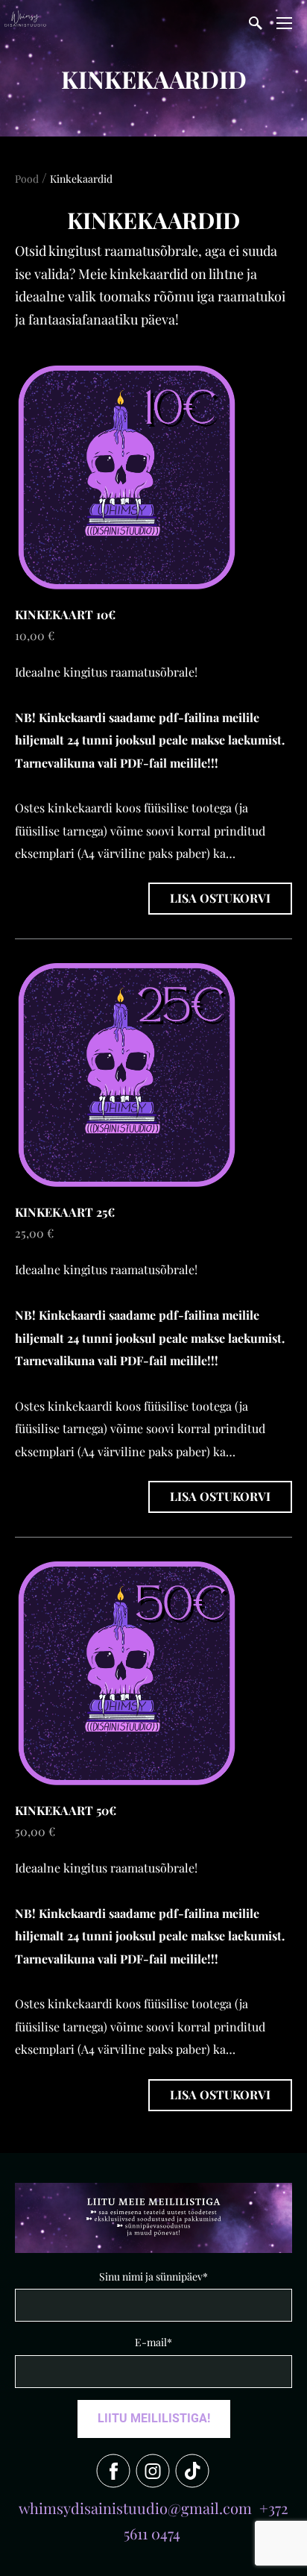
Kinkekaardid (81, 179)
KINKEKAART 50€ (66, 1810)
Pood (27, 179)
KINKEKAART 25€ (65, 1212)
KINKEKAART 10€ (65, 614)
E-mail (151, 2342)
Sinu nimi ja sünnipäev (151, 2276)
